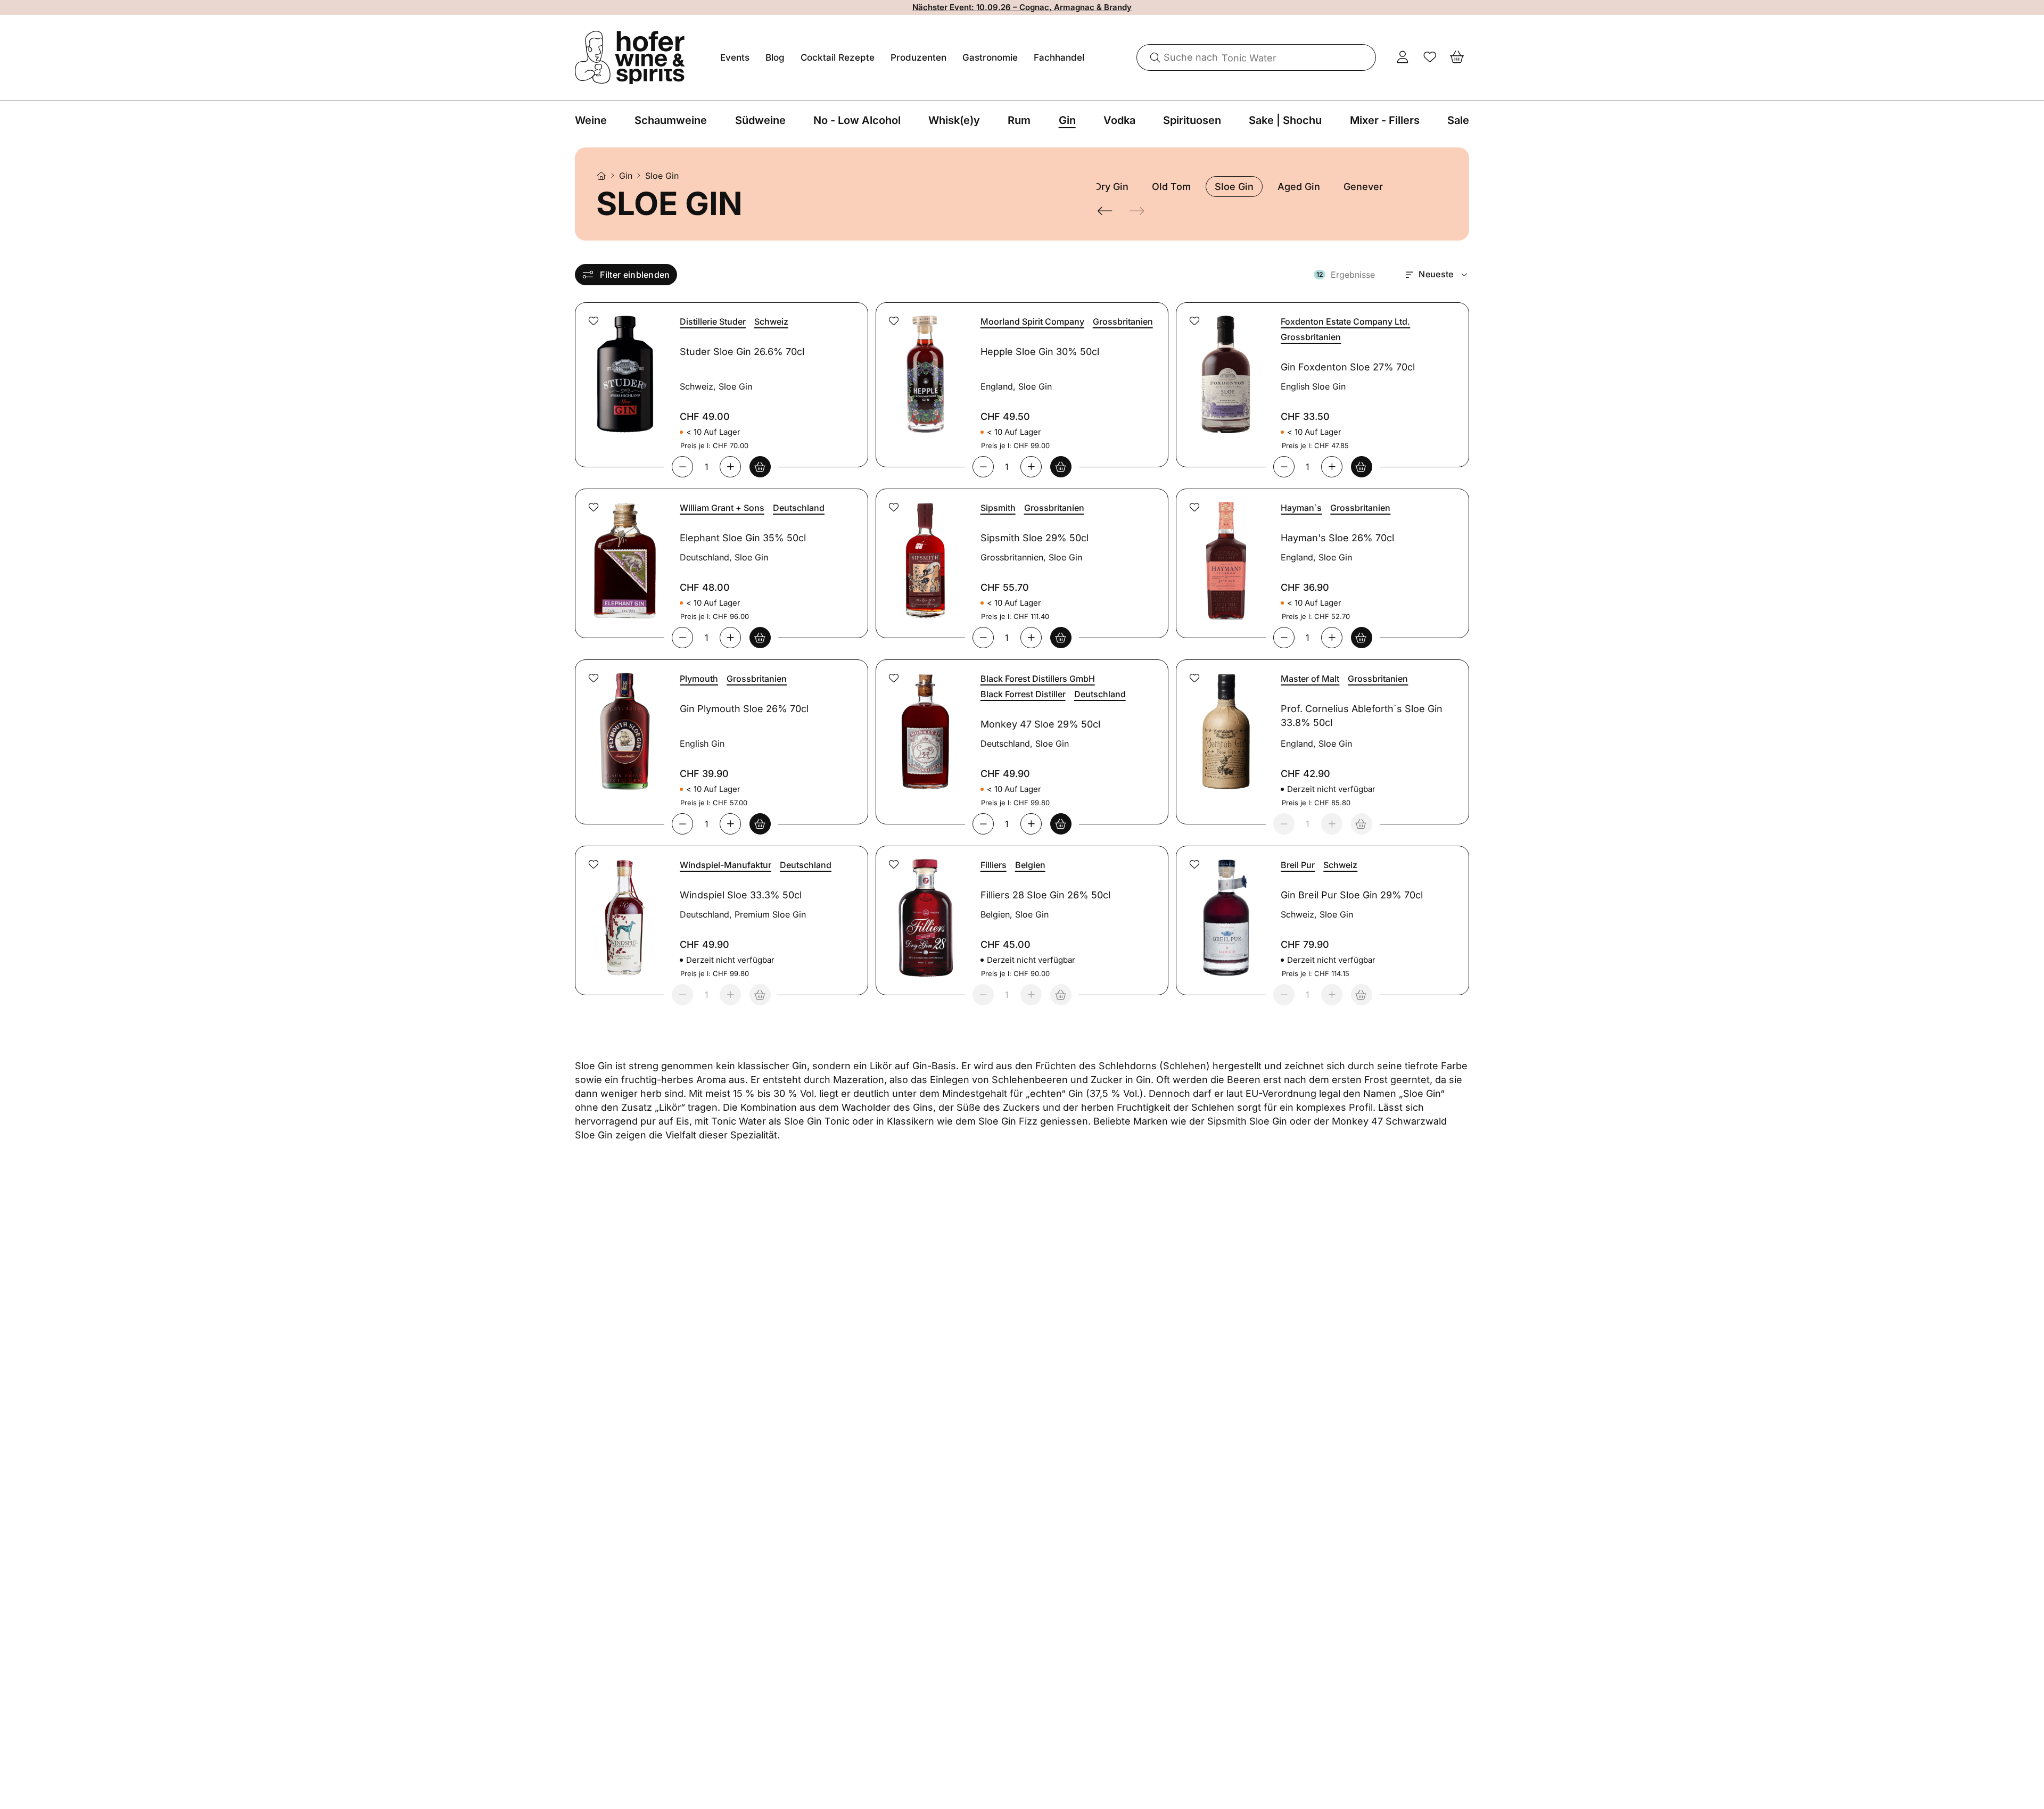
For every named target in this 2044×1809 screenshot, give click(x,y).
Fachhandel (1059, 57)
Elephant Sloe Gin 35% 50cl (743, 538)
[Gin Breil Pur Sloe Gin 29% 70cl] (1224, 911)
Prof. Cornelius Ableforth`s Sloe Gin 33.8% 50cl (1362, 716)
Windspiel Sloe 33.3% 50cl (741, 895)
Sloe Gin (1234, 187)
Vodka (1119, 120)
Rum (1019, 120)
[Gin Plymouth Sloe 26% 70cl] (623, 725)
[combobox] (1257, 57)
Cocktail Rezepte (838, 57)
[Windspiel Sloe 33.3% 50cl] (623, 911)
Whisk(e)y (954, 120)
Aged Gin (1299, 187)
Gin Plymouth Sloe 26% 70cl (744, 709)
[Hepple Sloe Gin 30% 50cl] (924, 368)
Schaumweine (671, 120)
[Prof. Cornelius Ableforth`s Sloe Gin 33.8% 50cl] (1224, 725)
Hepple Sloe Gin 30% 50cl (1040, 352)
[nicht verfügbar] (1362, 824)
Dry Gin (1111, 187)
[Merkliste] (1430, 57)
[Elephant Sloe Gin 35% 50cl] (623, 554)
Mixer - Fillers (1385, 120)
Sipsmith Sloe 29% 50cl (1035, 538)
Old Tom (1171, 187)
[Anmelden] (1403, 57)
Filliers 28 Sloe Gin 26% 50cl (1045, 895)
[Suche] (1151, 57)
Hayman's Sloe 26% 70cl (1337, 538)
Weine (591, 120)
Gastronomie (990, 57)
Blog (775, 57)
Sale (1458, 120)
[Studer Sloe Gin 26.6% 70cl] (623, 368)
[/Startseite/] (601, 176)
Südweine (760, 120)
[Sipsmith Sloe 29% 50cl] (924, 554)
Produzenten (918, 57)
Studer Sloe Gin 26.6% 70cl (742, 352)
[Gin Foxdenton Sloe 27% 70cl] (1224, 368)
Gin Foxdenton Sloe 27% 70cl (1348, 367)
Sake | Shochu (1285, 120)
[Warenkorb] (1457, 57)
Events (735, 57)
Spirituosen (1192, 120)
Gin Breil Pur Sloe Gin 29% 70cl (1352, 895)
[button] (594, 321)
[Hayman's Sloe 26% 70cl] (1224, 554)
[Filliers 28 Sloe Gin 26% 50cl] (924, 911)
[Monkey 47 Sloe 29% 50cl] (924, 725)
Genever (1363, 187)
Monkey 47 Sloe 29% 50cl (1040, 724)
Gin (1067, 120)
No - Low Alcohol (857, 120)
